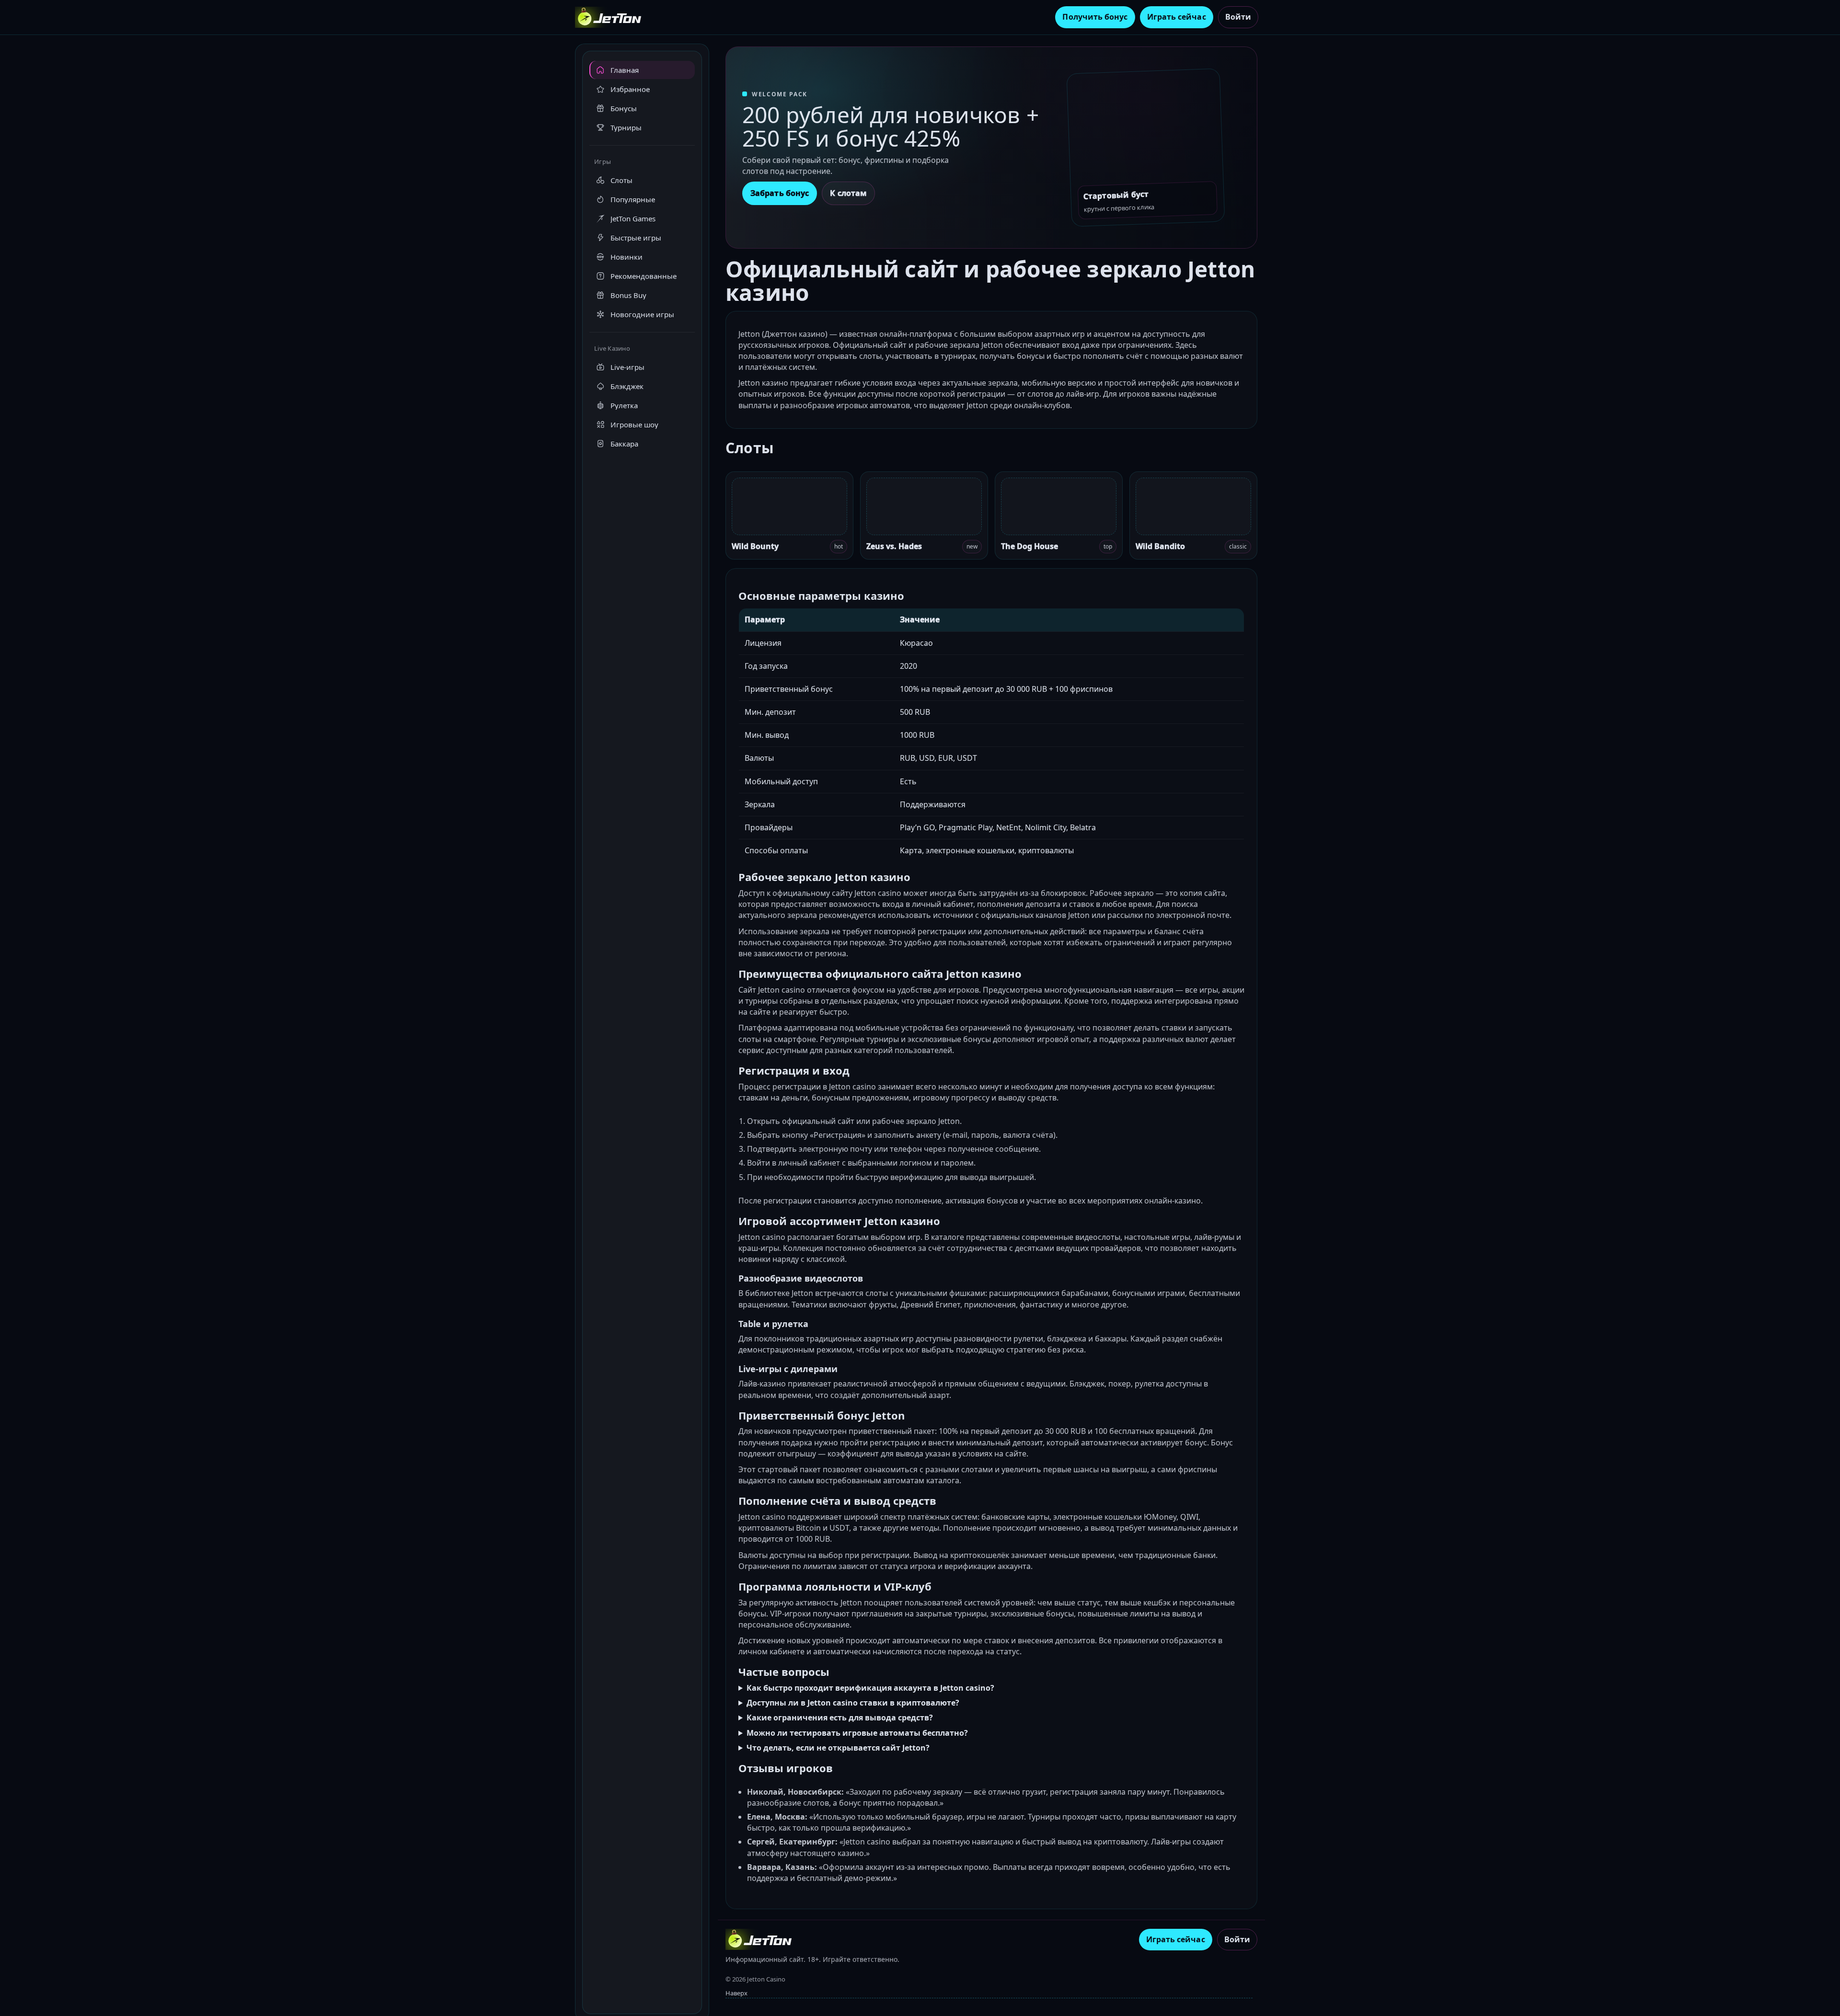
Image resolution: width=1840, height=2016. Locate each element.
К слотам (848, 193)
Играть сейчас (1177, 17)
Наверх (736, 1993)
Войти (1238, 17)
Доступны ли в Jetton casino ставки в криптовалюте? (853, 1703)
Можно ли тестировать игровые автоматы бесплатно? (857, 1733)
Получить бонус (1095, 17)
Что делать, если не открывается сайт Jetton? (838, 1748)
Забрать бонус (780, 193)
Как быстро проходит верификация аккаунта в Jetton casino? (870, 1688)
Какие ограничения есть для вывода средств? (840, 1718)
